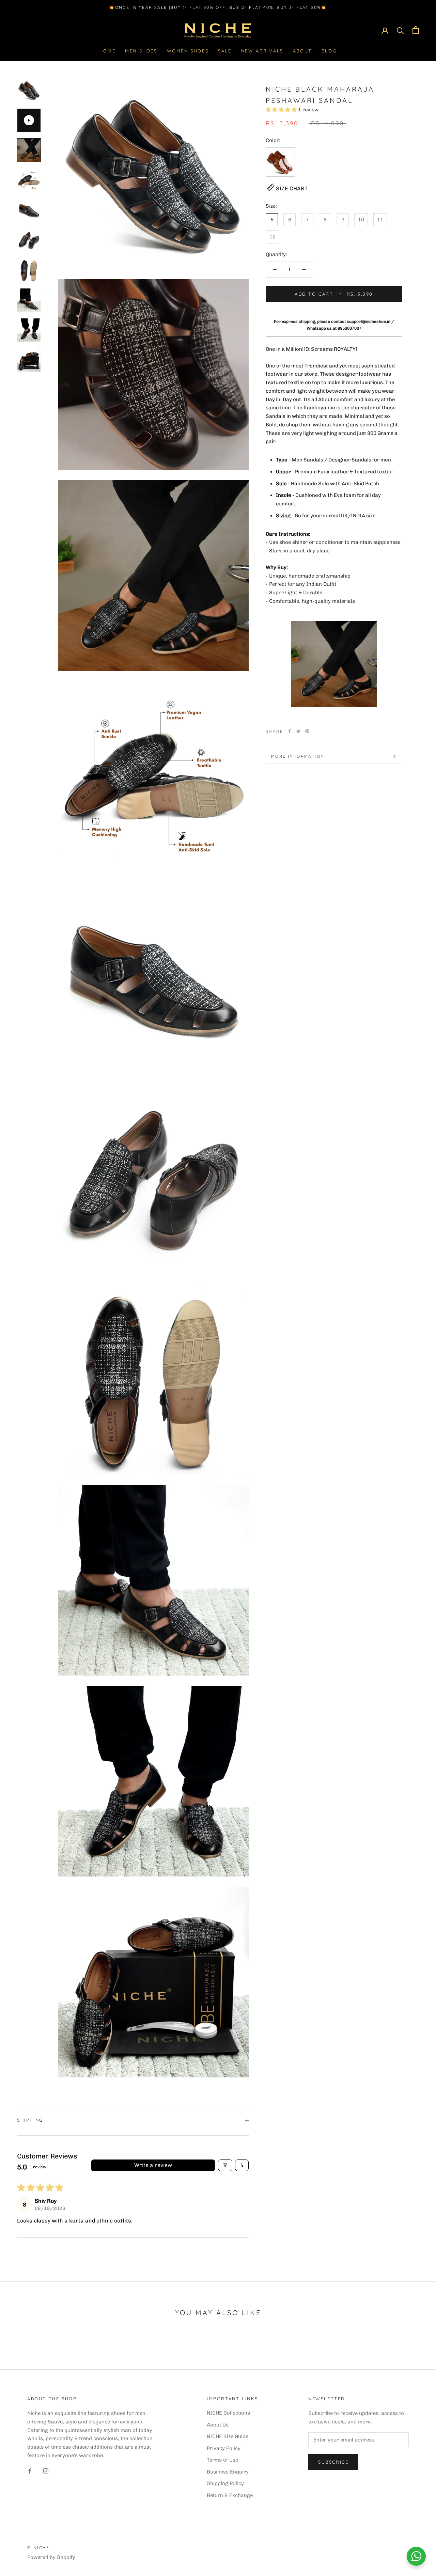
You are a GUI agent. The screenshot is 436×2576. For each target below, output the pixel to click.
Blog (329, 51)
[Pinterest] (307, 731)
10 (361, 220)
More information (298, 756)
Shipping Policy (225, 2483)
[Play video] (29, 120)
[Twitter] (298, 731)
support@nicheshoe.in (369, 321)
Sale (225, 51)
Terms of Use (222, 2460)
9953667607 (349, 328)
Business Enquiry (228, 2472)
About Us (218, 2425)
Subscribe (333, 2462)
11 (380, 220)
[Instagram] (46, 2471)
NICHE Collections (228, 2413)
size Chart (292, 189)
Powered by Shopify (51, 2557)
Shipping (30, 2120)
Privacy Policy (224, 2448)
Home (107, 51)
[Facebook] (290, 731)
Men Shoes (141, 51)
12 (272, 237)
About (302, 51)
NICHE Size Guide (228, 2436)
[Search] (400, 30)
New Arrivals (262, 51)
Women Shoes (188, 51)
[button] (282, 110)
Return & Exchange (230, 2495)
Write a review (153, 2165)
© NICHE (38, 2548)
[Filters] (225, 2165)
